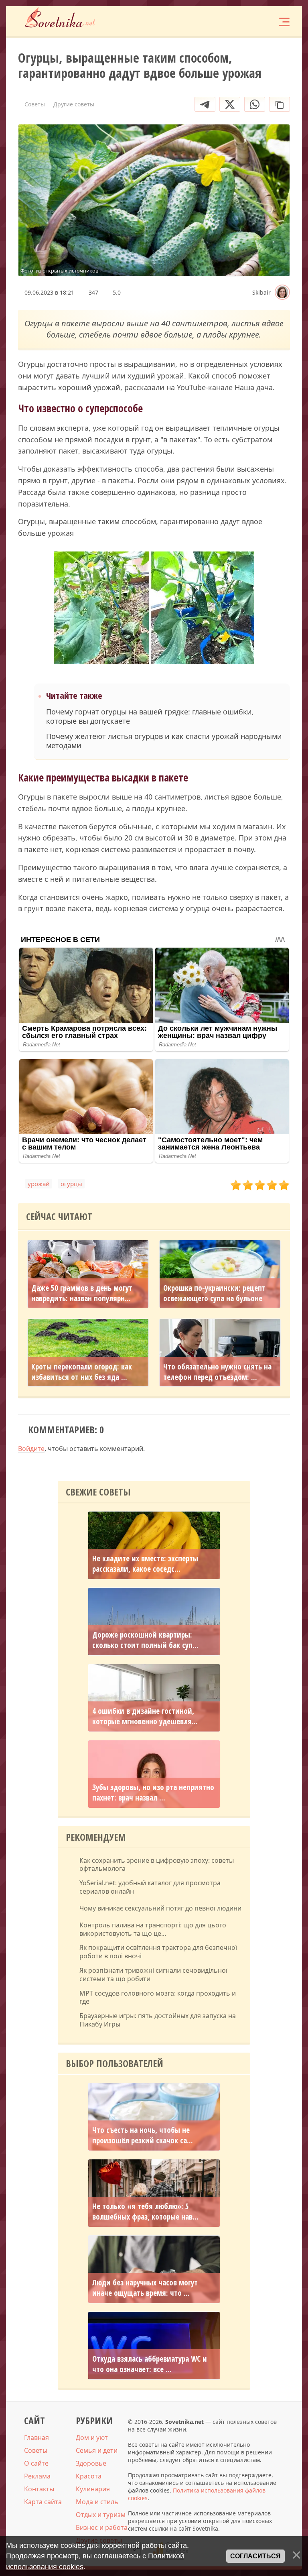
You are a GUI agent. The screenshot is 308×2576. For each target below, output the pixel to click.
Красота (89, 2476)
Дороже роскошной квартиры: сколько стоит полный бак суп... (145, 1640)
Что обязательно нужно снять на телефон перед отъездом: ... (217, 1372)
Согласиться (255, 2556)
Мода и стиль (97, 2502)
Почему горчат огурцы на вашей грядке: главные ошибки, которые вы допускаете (150, 716)
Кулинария (93, 2489)
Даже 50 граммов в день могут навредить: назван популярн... (82, 1293)
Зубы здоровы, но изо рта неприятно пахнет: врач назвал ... (153, 1793)
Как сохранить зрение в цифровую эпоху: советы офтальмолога (157, 1865)
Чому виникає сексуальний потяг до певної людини (160, 1908)
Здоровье (91, 2463)
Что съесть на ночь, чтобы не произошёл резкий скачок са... (143, 2135)
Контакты (39, 2489)
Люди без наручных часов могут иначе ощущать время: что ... (145, 2288)
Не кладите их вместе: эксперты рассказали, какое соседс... (145, 1564)
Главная (36, 2438)
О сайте (36, 2463)
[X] (230, 104)
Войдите (31, 1449)
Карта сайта (43, 2502)
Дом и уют (92, 2438)
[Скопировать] (280, 104)
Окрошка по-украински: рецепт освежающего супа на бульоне (214, 1293)
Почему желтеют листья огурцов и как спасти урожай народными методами (164, 741)
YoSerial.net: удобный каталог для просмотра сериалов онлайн (150, 1887)
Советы (36, 2450)
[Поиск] (235, 21)
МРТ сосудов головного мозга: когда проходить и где (158, 1998)
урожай (39, 1184)
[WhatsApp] (255, 104)
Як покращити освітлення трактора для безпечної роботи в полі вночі (158, 1952)
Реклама (37, 2476)
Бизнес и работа (102, 2527)
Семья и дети (97, 2450)
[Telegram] (205, 104)
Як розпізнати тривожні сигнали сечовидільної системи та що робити (153, 1975)
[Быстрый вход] (259, 21)
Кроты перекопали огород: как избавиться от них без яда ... (82, 1372)
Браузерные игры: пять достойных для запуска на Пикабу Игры (158, 2020)
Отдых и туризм (101, 2515)
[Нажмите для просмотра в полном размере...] (154, 609)
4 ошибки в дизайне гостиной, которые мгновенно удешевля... (145, 1716)
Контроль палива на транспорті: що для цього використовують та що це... (153, 1929)
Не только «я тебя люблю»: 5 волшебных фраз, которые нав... (145, 2212)
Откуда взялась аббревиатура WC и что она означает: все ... (150, 2364)
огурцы (71, 1184)
